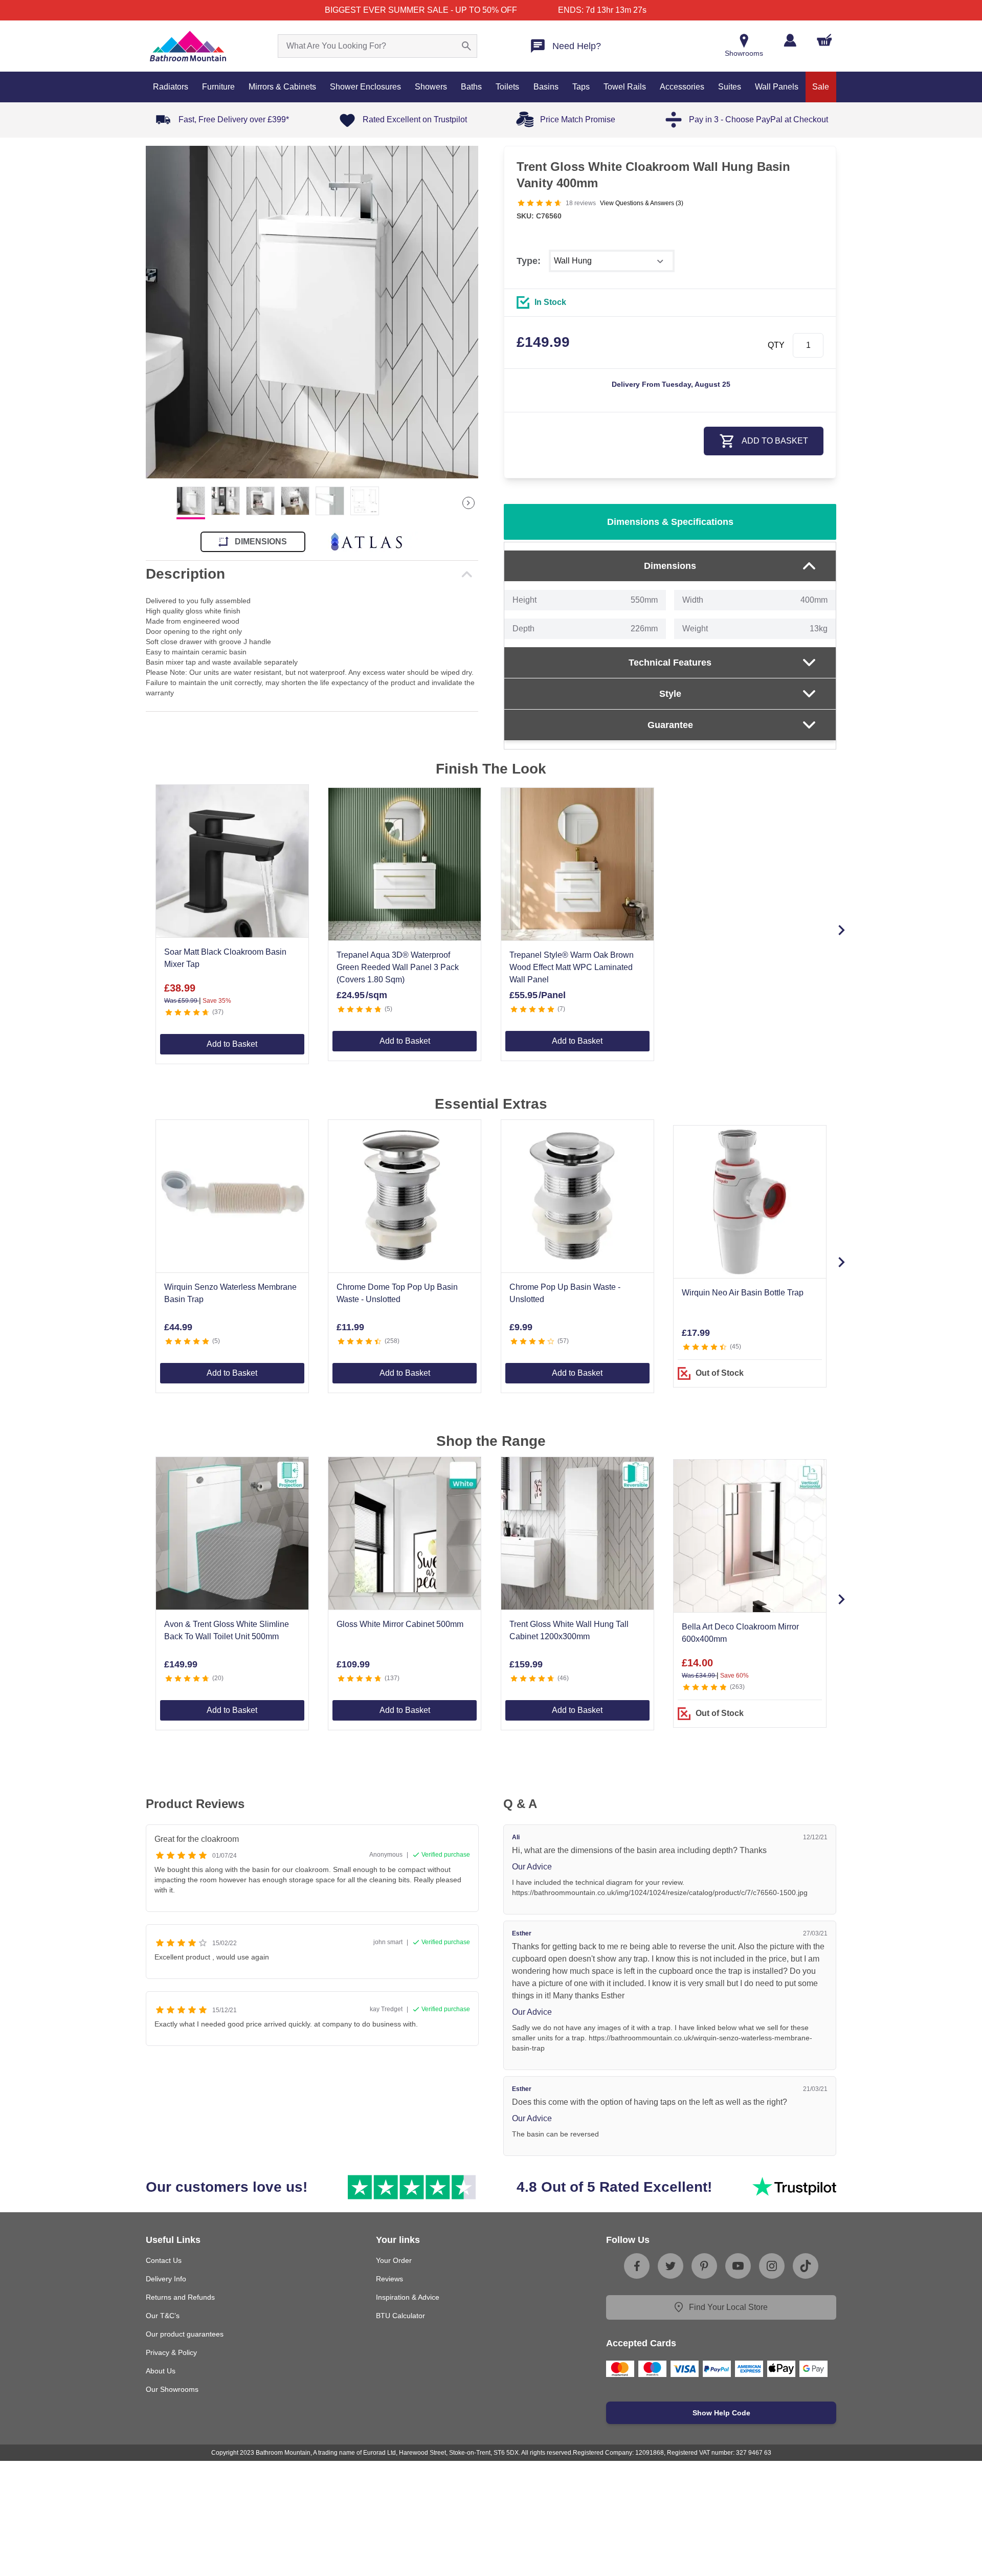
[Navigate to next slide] (841, 930)
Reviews (389, 2279)
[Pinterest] (704, 2266)
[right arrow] (468, 503)
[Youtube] (738, 2266)
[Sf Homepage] (188, 46)
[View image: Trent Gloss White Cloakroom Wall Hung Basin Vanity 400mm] (312, 312)
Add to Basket (232, 1044)
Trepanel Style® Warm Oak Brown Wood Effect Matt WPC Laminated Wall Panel (572, 967)
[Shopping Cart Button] (824, 40)
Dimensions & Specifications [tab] (670, 522)
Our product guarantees (185, 2334)
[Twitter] (671, 2266)
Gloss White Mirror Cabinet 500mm (400, 1624)
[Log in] (790, 40)
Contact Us (164, 2260)
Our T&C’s (163, 2316)
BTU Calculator (400, 2316)
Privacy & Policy (171, 2352)
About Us (161, 2371)
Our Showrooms (172, 2389)
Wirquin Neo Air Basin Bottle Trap (743, 1293)
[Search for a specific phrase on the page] (466, 46)
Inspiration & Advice (408, 2297)
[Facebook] (637, 2266)
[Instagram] (772, 2266)
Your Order (394, 2260)
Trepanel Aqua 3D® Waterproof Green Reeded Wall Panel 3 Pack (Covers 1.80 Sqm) (398, 967)
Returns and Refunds (180, 2297)
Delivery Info (166, 2279)
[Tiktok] (806, 2266)
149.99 (543, 342)
